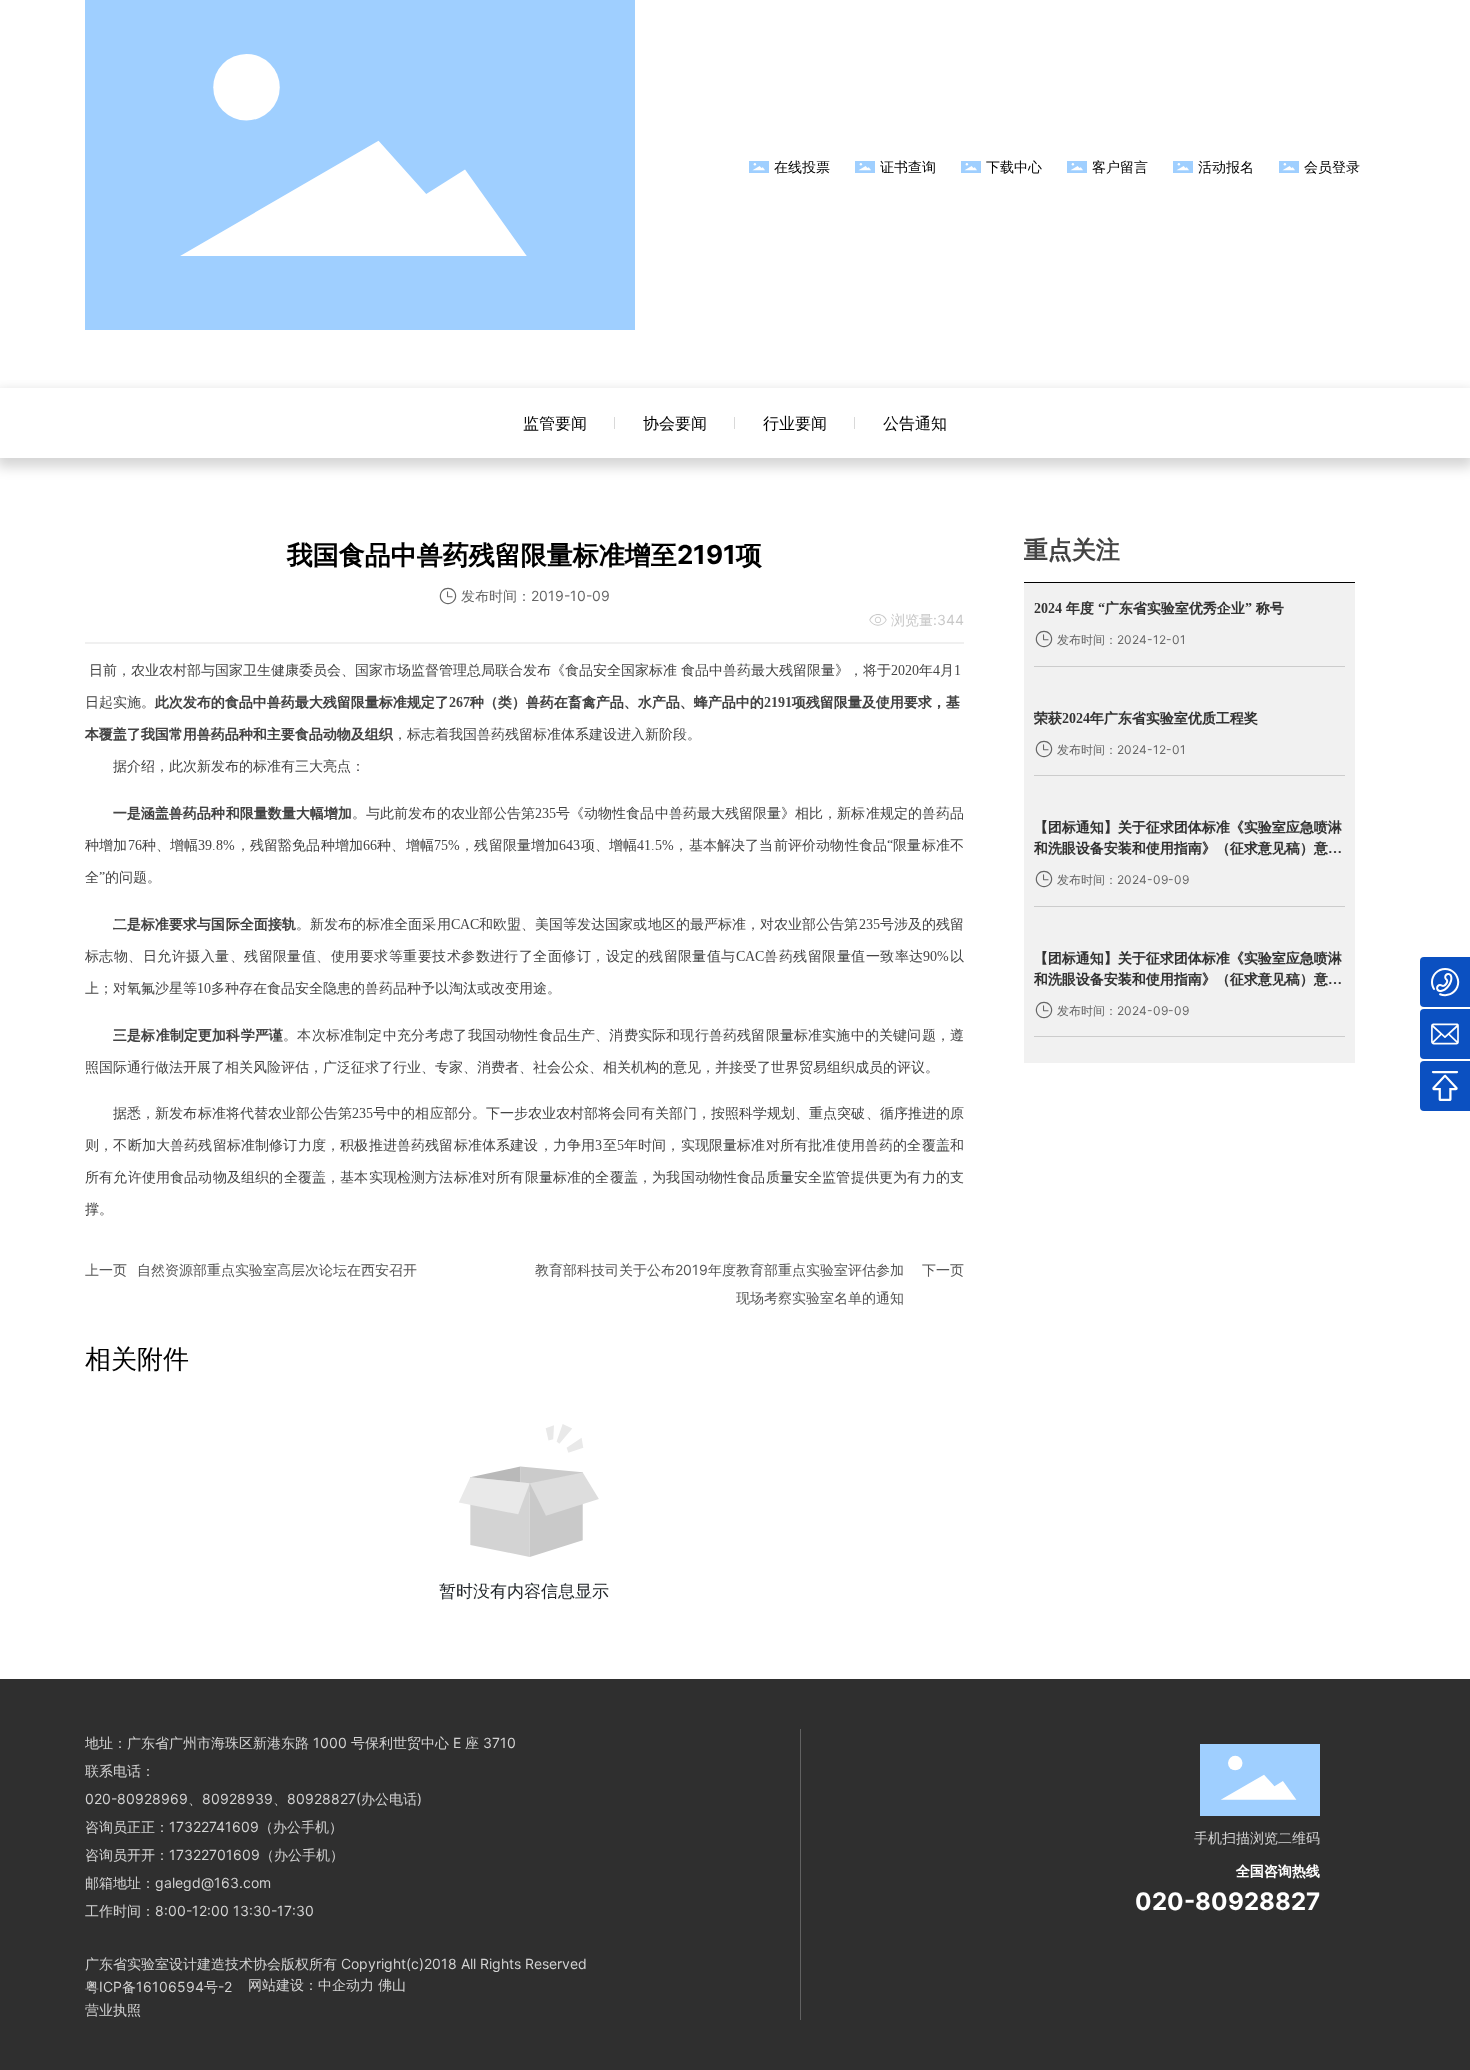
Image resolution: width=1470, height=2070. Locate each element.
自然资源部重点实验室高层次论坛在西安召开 (277, 1269)
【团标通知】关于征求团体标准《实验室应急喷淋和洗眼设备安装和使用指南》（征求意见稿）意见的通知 (1188, 848)
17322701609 (214, 1854)
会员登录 (1332, 166)
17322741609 (214, 1826)
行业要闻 (795, 423)
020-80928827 (1227, 1901)
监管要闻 (555, 423)
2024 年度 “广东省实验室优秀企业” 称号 (1159, 608)
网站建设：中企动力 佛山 (327, 1984)
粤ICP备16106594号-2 (158, 1986)
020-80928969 (136, 1798)
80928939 (237, 1798)
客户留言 (1120, 166)
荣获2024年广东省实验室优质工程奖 (1146, 718)
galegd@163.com (213, 1882)
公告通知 (915, 423)
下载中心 (1014, 166)
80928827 (321, 1798)
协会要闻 (675, 423)
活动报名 (1226, 166)
